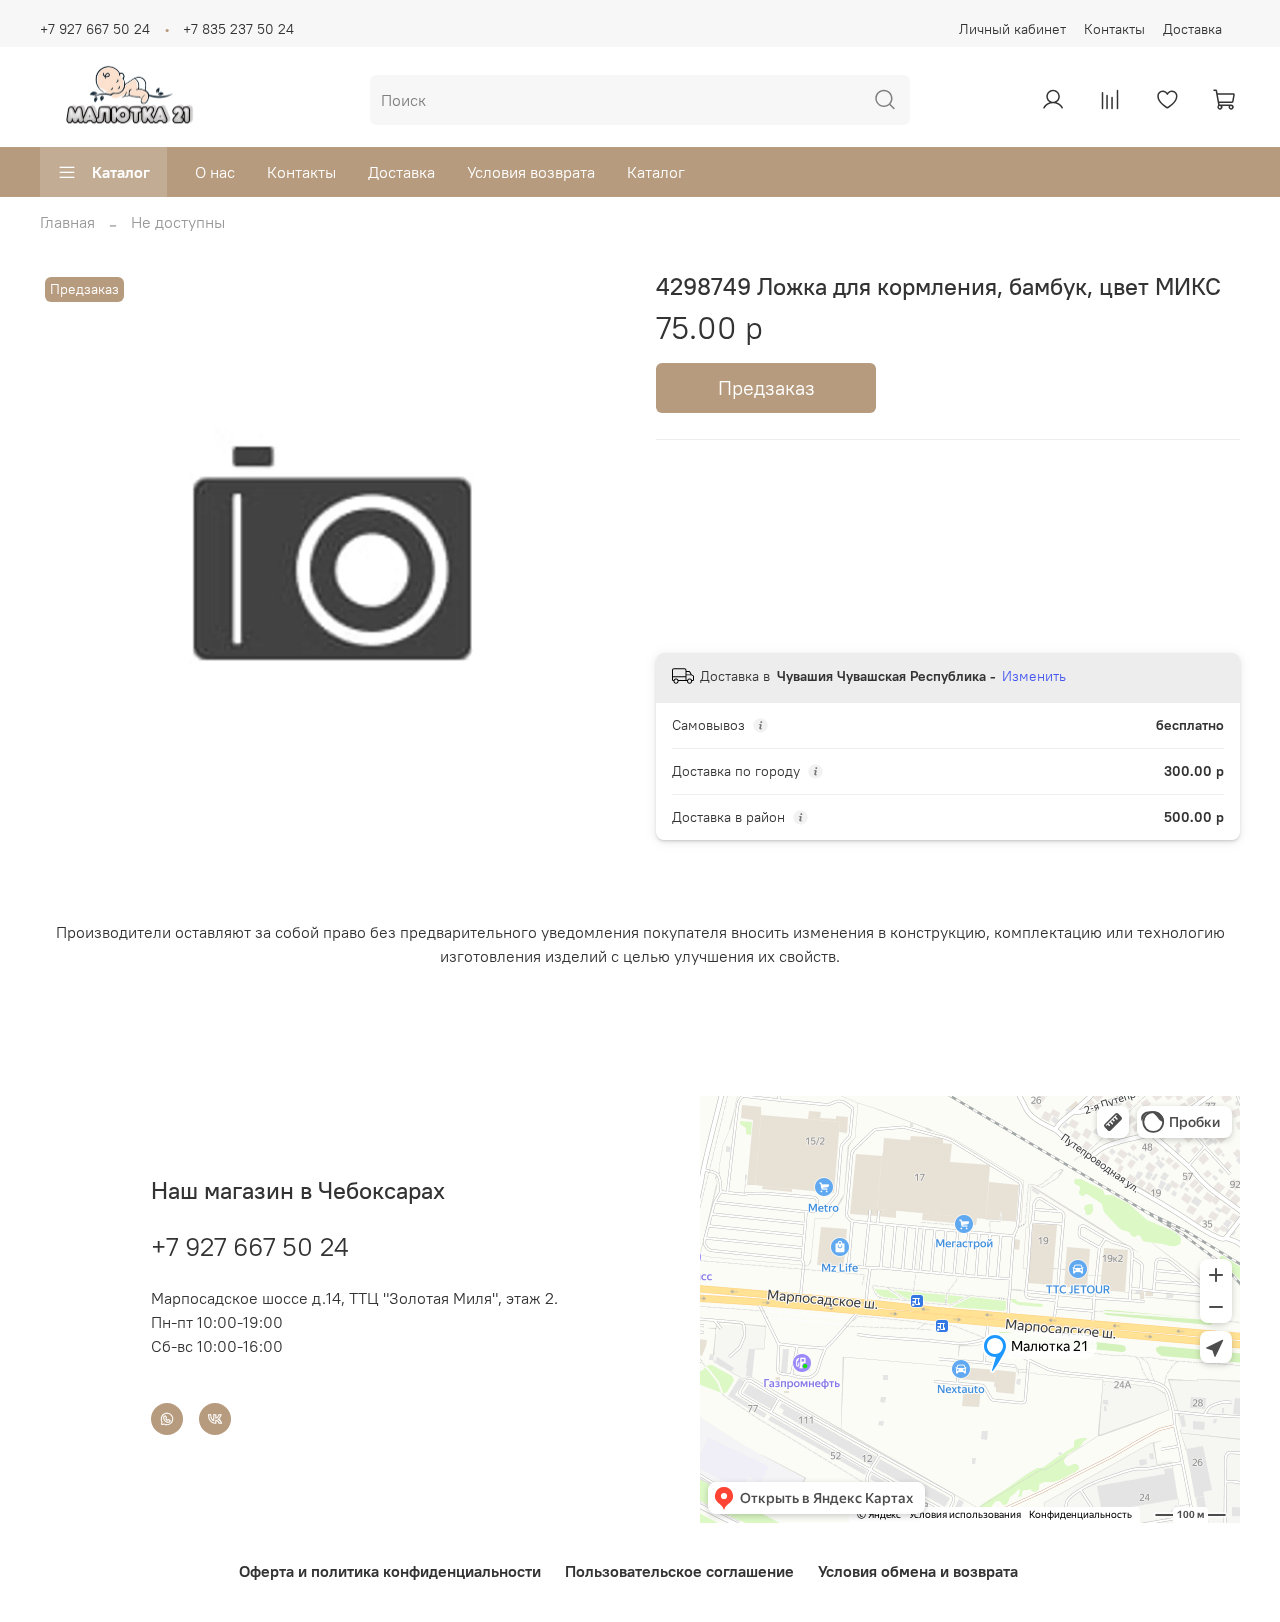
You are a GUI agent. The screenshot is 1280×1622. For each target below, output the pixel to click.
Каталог (121, 172)
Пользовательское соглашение (679, 1571)
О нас (215, 172)
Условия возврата (531, 172)
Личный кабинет (1012, 29)
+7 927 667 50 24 (95, 29)
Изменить (1034, 676)
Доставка (1192, 29)
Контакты (1114, 29)
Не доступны (178, 222)
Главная (67, 222)
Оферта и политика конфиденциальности (390, 1571)
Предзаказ (766, 387)
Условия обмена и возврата (918, 1571)
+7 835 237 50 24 (238, 29)
